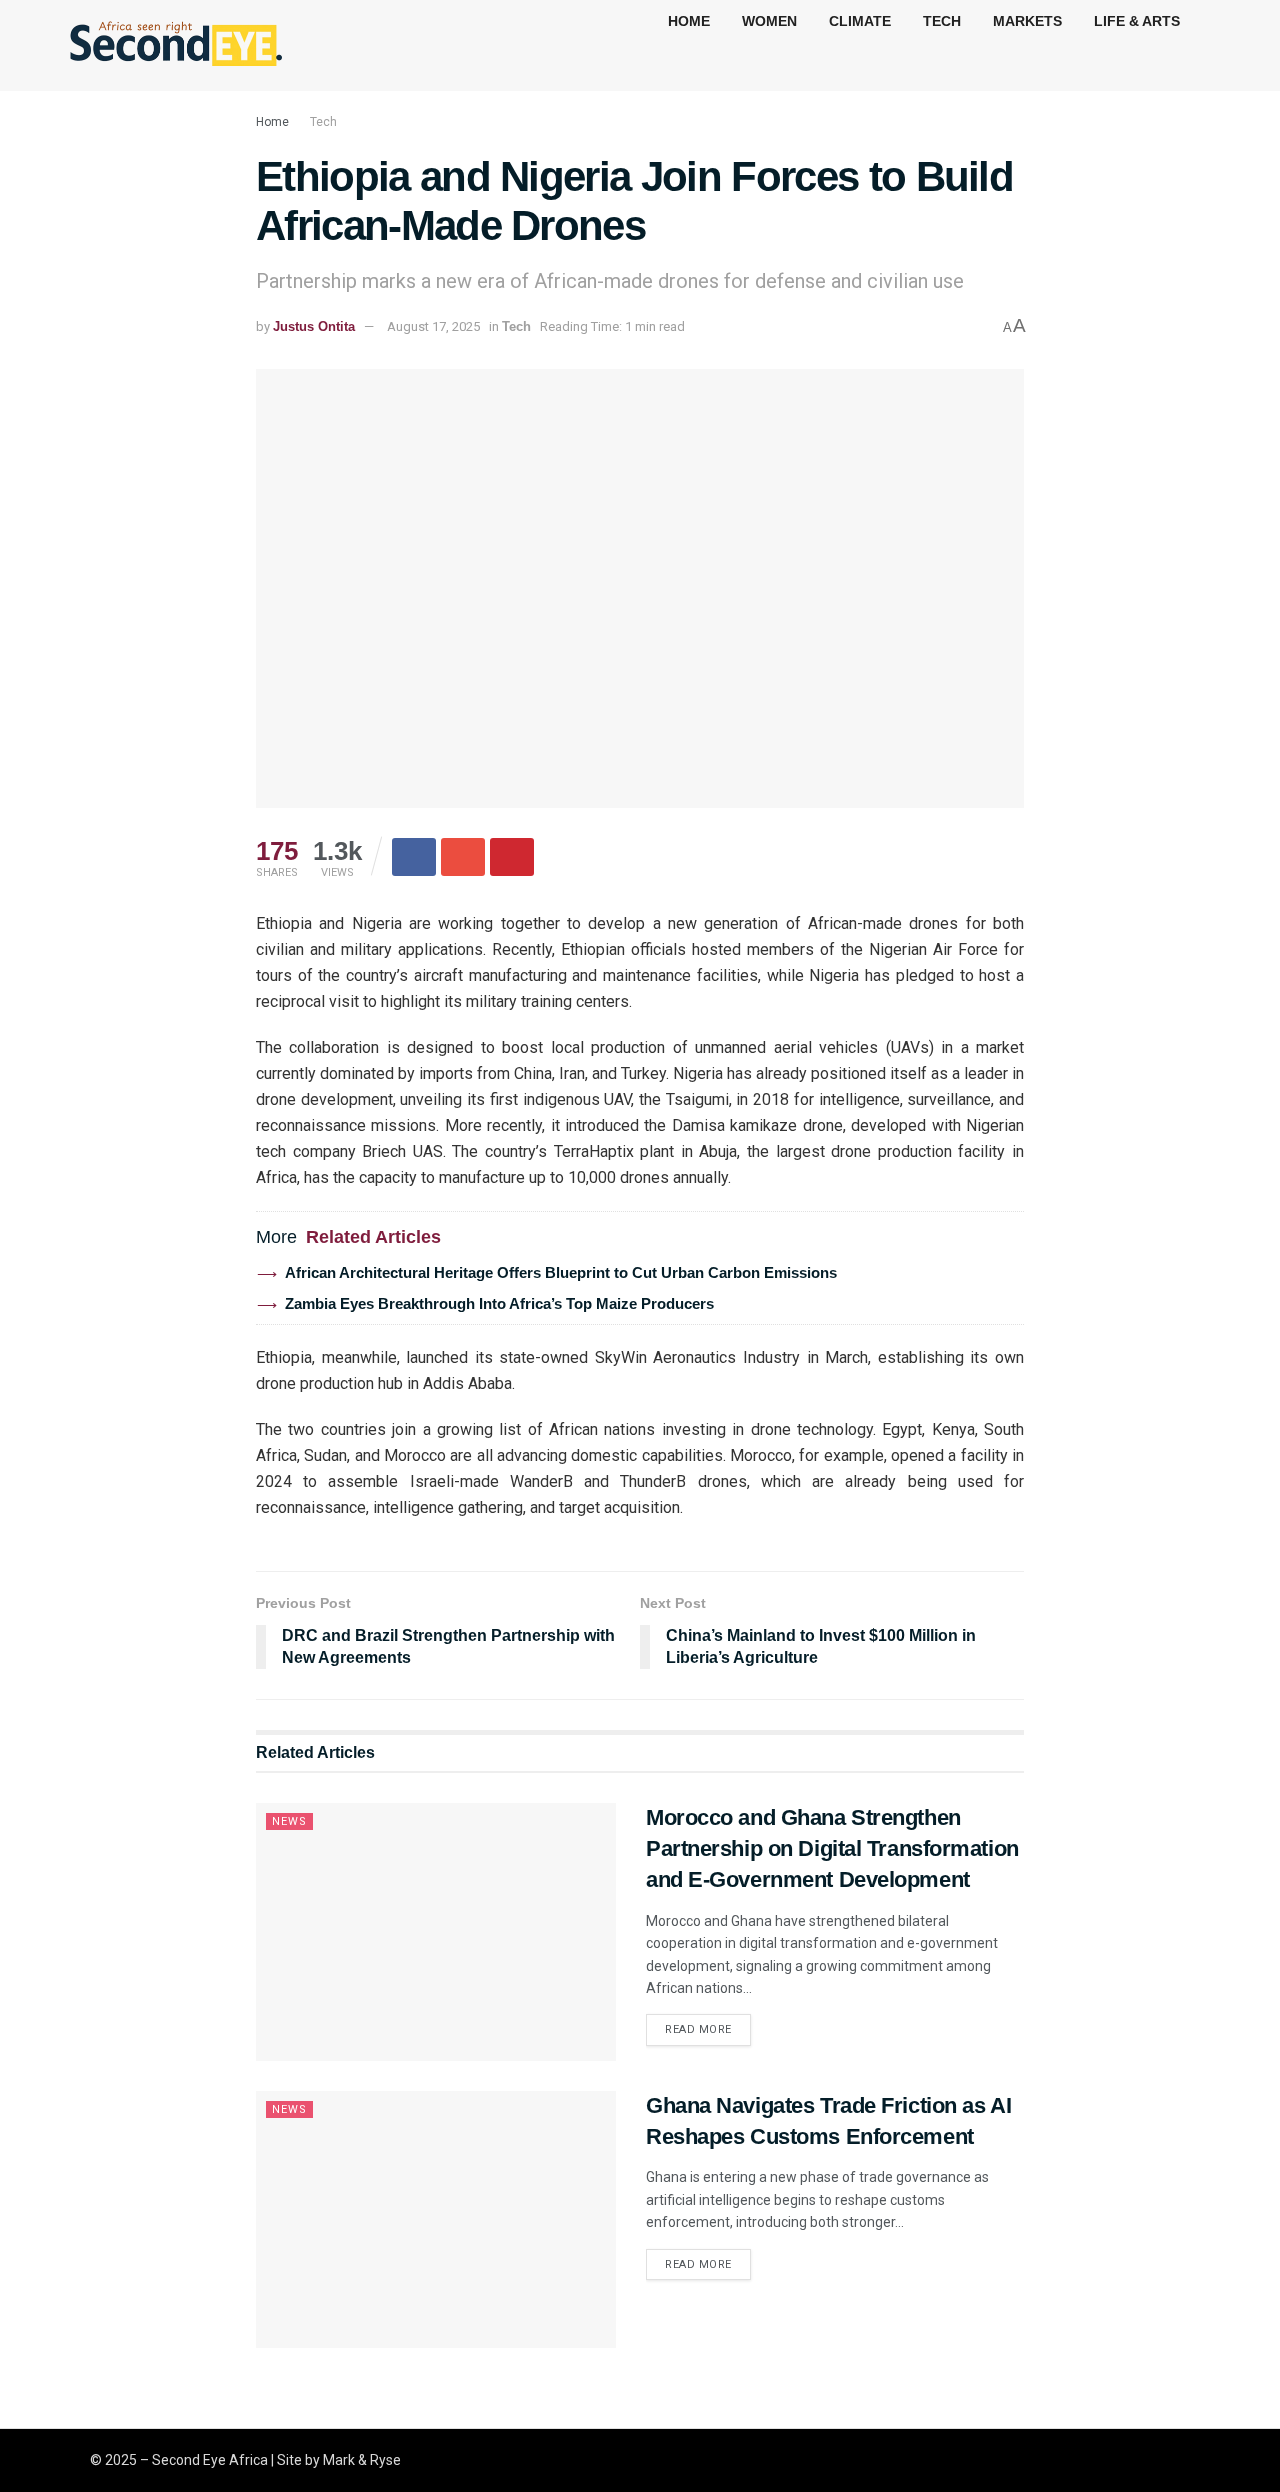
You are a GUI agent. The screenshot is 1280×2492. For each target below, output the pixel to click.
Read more (698, 2029)
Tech (323, 122)
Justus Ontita (314, 326)
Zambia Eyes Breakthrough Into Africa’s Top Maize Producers (499, 1303)
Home (272, 122)
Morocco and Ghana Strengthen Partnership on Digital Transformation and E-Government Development (832, 1848)
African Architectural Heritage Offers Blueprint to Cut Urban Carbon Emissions (561, 1272)
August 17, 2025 (433, 326)
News (289, 1821)
